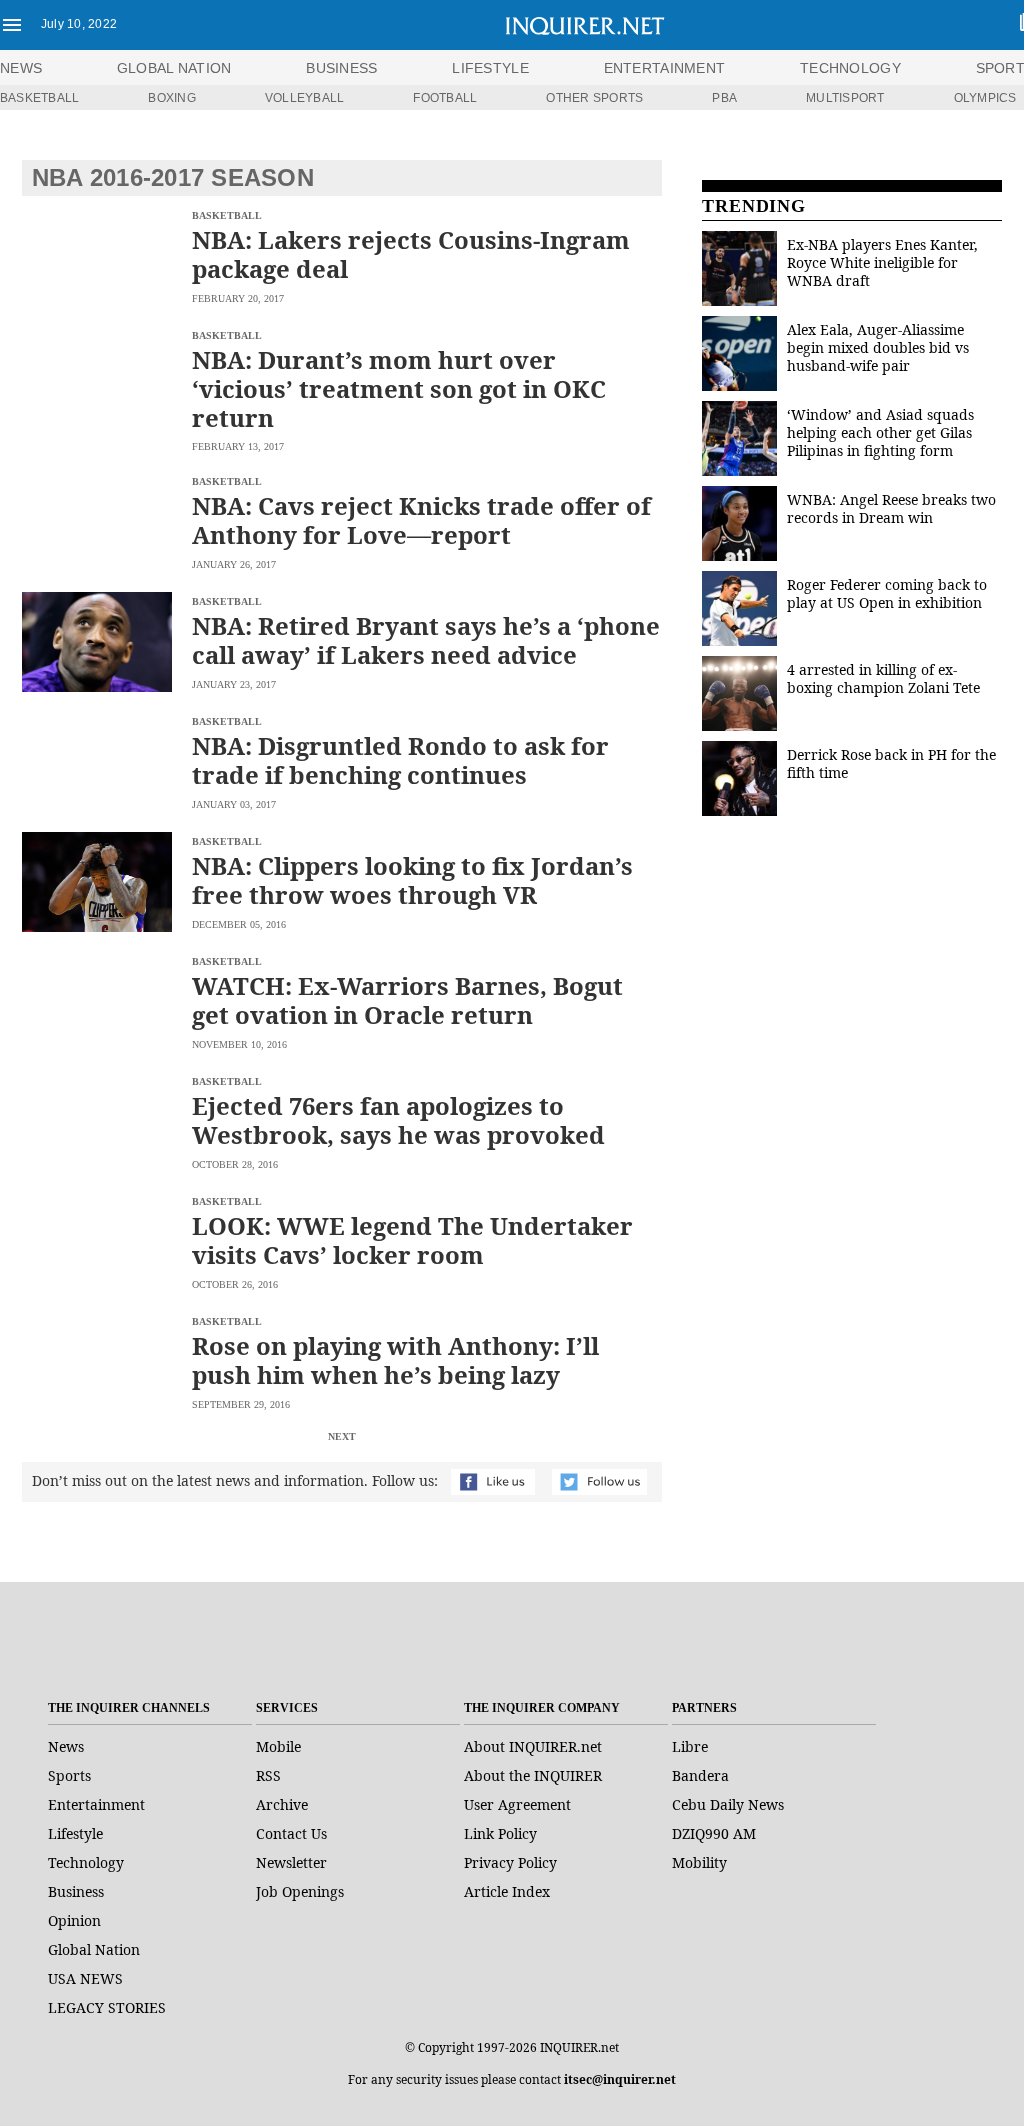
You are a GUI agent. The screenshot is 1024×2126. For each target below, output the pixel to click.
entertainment (665, 68)
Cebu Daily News (728, 1804)
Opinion (74, 1920)
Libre (690, 1746)
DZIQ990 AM (714, 1833)
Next (342, 1436)
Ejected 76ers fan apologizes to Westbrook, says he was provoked (398, 1120)
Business (76, 1891)
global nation (174, 68)
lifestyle (490, 68)
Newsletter (291, 1862)
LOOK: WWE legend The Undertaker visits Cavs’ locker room (412, 1240)
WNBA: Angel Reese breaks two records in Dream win (891, 508)
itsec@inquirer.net (620, 2079)
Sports (69, 1775)
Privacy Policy (510, 1862)
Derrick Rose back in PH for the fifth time (891, 763)
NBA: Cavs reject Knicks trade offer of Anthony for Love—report (421, 520)
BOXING (171, 98)
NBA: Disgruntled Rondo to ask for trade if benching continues (400, 760)
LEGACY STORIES (107, 2007)
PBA (724, 98)
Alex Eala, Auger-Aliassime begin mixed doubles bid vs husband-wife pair (878, 347)
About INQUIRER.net (533, 1746)
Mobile (278, 1746)
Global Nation (94, 1949)
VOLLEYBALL (304, 98)
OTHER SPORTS (594, 98)
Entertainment (96, 1804)
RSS (268, 1775)
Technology (86, 1862)
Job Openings (300, 1891)
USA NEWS (85, 1978)
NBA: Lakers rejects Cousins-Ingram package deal (411, 254)
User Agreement (517, 1804)
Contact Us (291, 1833)
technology (850, 68)
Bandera (700, 1775)
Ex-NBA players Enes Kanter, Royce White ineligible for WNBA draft (882, 262)
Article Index (507, 1891)
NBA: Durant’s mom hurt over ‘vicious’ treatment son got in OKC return (399, 388)
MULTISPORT (845, 98)
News (21, 68)
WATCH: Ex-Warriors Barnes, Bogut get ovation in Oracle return (407, 1000)
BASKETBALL (39, 98)
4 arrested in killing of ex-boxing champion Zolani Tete (883, 678)
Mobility (699, 1862)
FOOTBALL (445, 98)
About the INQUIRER (533, 1775)
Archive (282, 1804)
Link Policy (500, 1833)
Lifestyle (75, 1833)
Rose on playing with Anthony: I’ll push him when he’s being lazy (395, 1360)
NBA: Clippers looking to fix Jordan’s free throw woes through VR (412, 880)
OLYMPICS (985, 98)
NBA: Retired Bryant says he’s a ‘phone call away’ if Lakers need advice (426, 640)
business (341, 68)
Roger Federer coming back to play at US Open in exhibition (887, 593)
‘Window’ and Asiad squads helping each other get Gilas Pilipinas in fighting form (880, 432)
